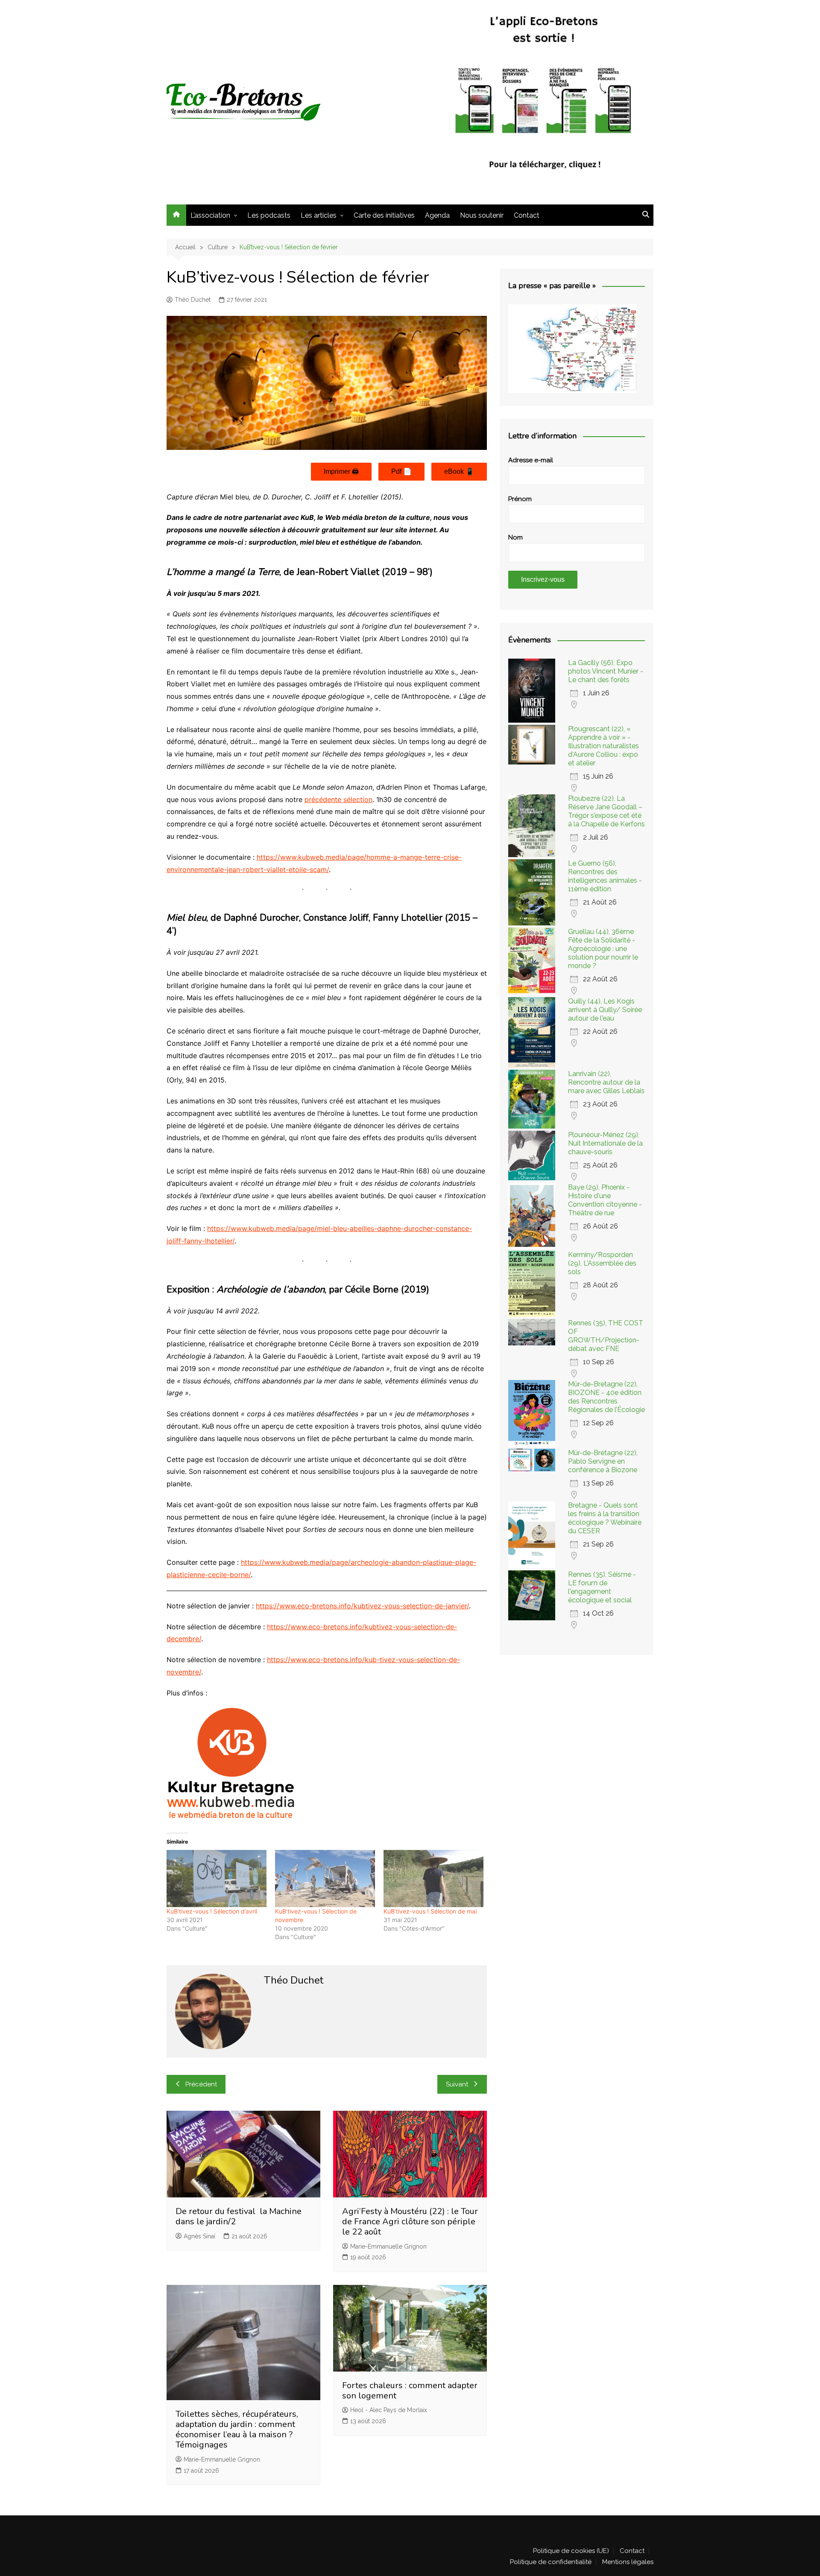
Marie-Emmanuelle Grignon (388, 2246)
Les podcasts (269, 215)
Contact (527, 215)
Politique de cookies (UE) (571, 2551)
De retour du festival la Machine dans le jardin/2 (239, 2216)
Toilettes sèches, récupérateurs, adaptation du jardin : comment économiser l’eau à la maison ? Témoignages (237, 2429)
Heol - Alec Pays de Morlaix (389, 2410)
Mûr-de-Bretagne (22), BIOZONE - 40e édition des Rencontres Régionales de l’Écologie (606, 1397)
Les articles (319, 215)
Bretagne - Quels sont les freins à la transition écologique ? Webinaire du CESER (605, 1518)
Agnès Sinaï (199, 2236)
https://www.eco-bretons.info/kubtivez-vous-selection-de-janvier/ (362, 1606)
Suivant (457, 2084)
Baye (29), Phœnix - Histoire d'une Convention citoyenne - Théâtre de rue (605, 1200)
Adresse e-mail (531, 460)
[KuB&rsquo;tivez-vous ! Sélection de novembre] (325, 1879)
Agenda (437, 215)
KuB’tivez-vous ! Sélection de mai (430, 1911)
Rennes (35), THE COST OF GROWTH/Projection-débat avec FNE (606, 1336)
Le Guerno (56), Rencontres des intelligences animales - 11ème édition (605, 876)
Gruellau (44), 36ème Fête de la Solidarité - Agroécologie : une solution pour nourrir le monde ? (603, 949)
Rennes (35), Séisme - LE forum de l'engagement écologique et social (602, 1587)
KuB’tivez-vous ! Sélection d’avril (212, 1911)
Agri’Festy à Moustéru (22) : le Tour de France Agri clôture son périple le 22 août (410, 2222)
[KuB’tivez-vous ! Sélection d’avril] (217, 1879)
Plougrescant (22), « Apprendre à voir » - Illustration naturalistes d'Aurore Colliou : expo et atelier (603, 746)
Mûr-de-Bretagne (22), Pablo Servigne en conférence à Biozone (603, 1461)
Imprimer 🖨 (341, 471)
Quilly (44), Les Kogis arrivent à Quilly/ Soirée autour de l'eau (605, 1010)
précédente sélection (338, 799)
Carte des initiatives (384, 215)
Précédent (201, 2084)
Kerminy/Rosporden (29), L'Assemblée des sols (602, 1263)
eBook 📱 (459, 471)
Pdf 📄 (401, 471)
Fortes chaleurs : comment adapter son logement (410, 2391)
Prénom (520, 499)
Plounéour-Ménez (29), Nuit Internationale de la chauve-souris (605, 1143)
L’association (210, 215)
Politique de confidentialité (551, 2562)
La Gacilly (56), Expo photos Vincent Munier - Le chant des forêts (606, 671)
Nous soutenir (482, 215)
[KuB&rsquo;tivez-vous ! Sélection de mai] (433, 1879)
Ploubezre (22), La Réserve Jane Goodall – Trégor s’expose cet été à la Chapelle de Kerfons (606, 811)
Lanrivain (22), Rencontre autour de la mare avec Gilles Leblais (606, 1082)
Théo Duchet (193, 300)
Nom (515, 537)
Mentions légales (628, 2562)
